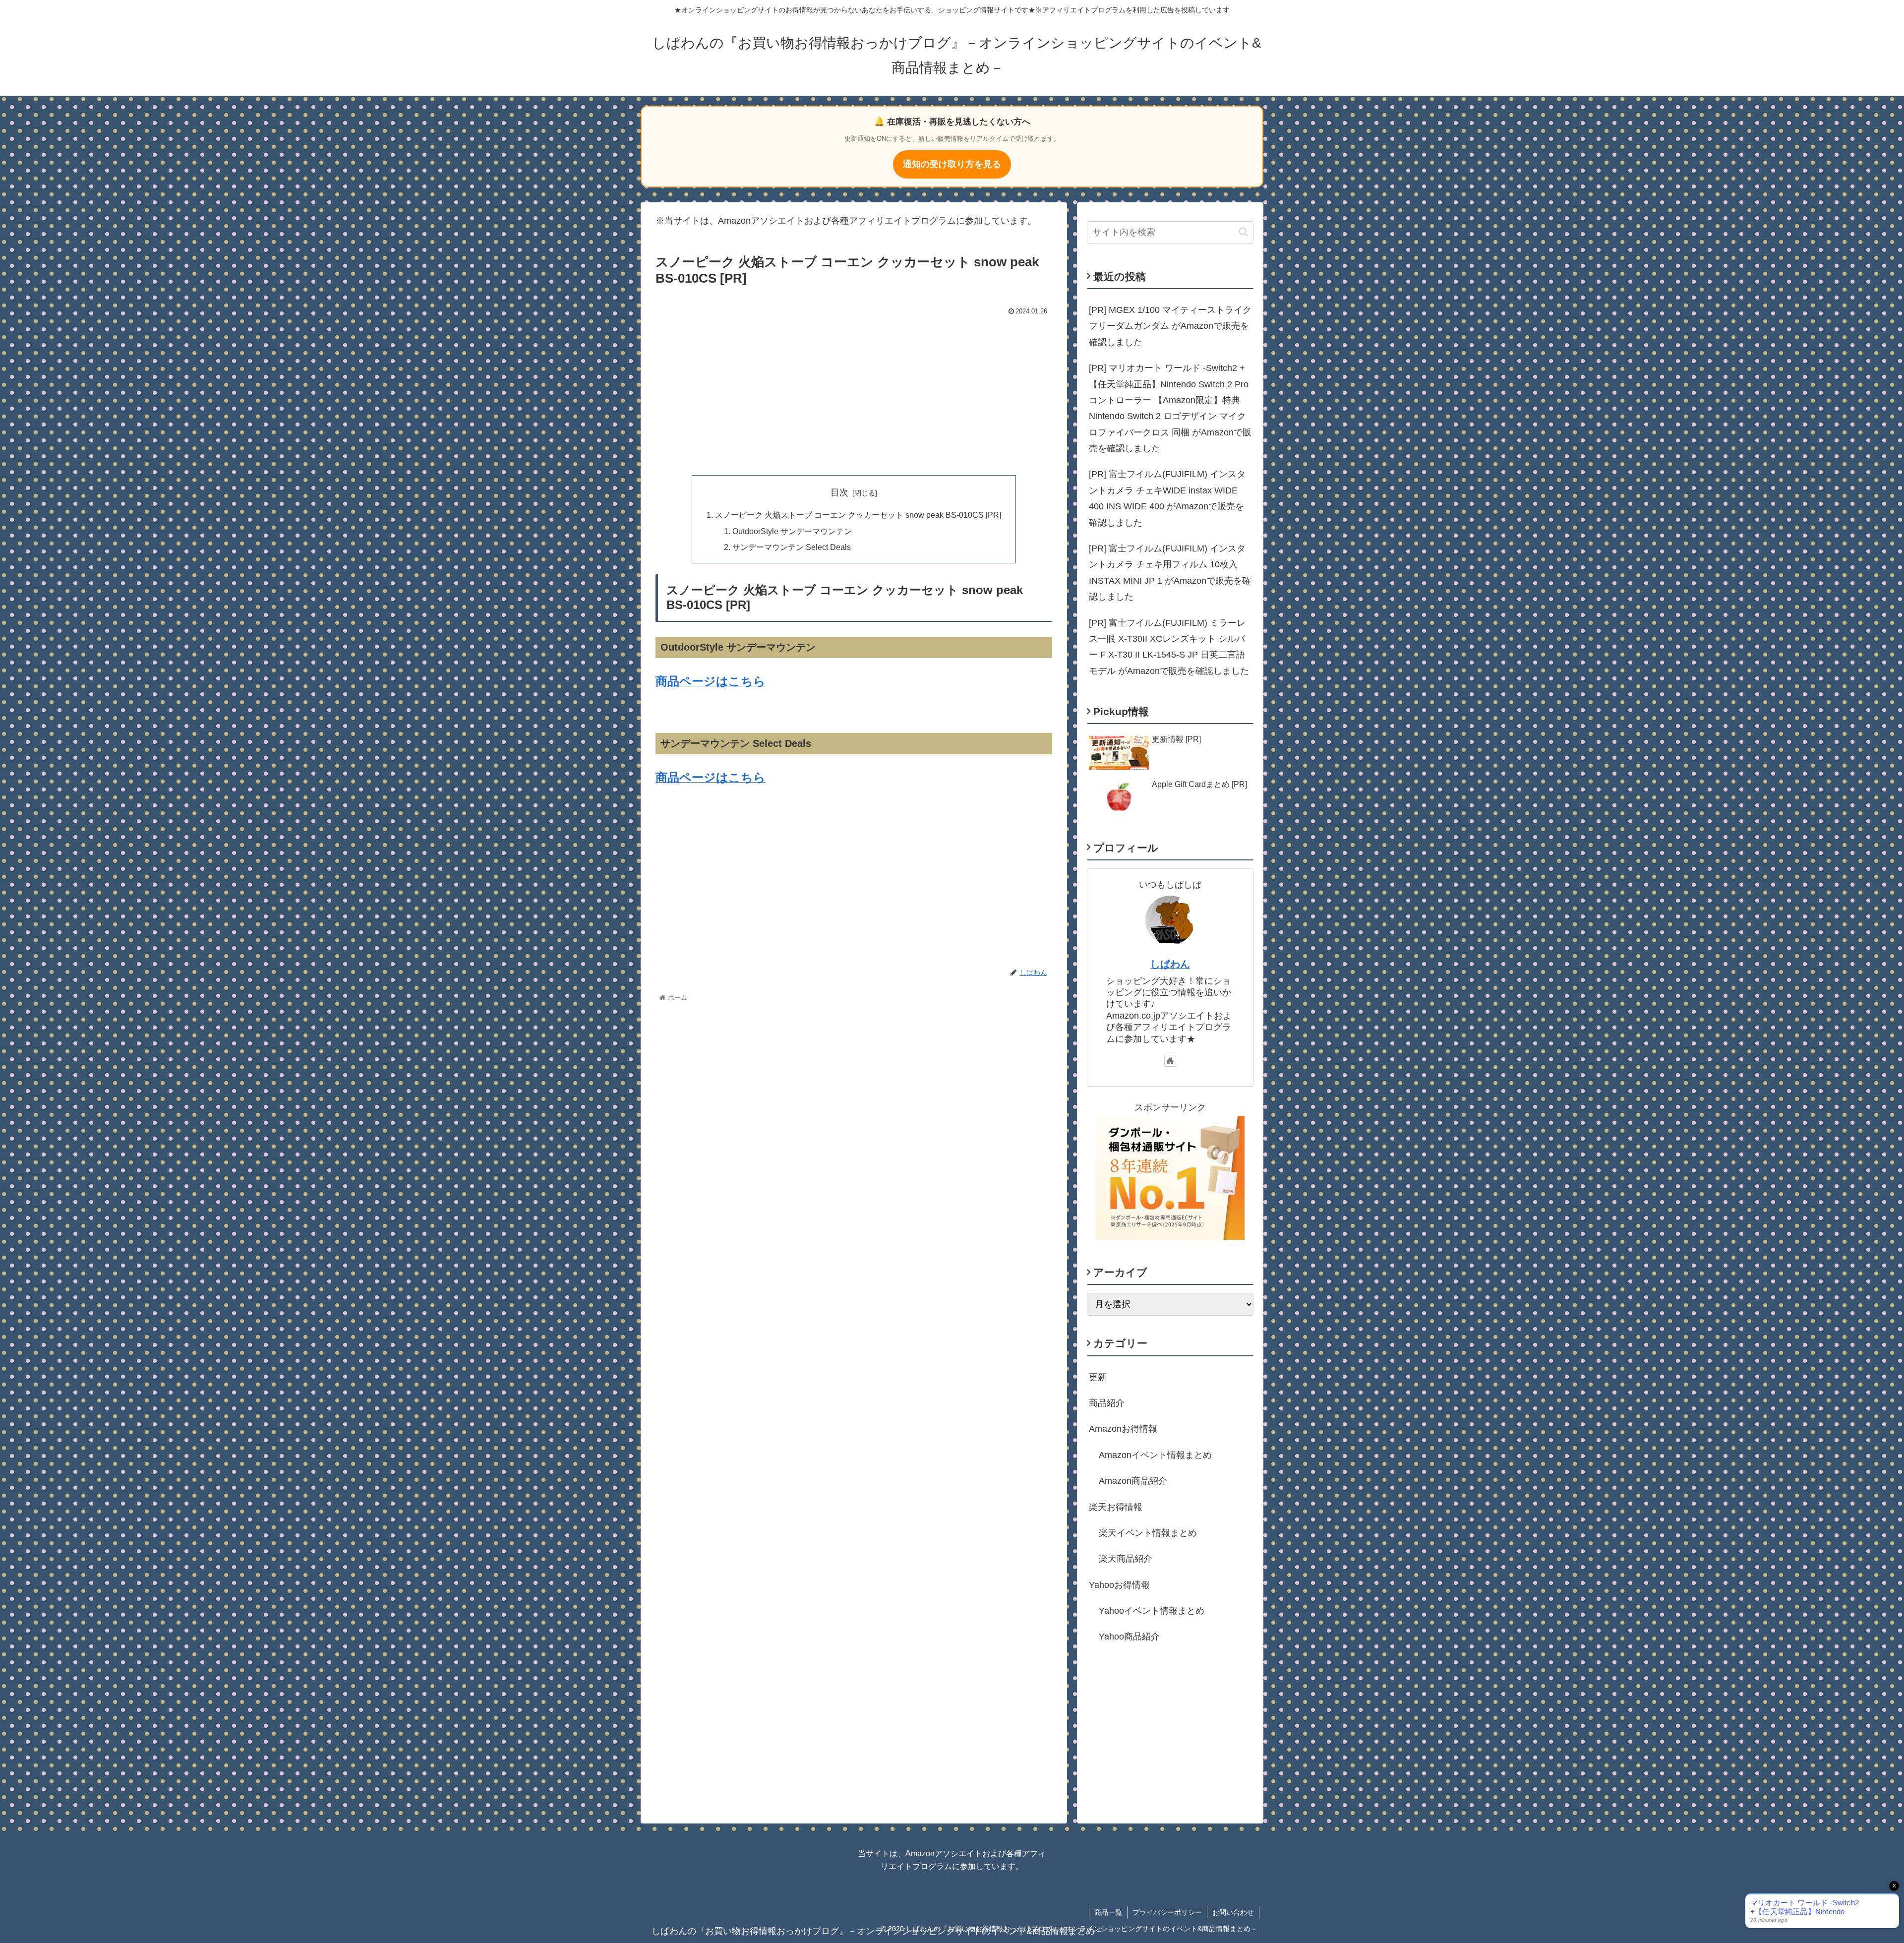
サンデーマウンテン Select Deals (792, 547)
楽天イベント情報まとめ (1148, 1533)
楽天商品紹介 (1126, 1559)
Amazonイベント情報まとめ (1155, 1455)
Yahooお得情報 (1119, 1585)
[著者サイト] (1170, 1061)
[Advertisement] (854, 393)
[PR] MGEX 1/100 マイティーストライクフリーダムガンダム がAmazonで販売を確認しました (1170, 326)
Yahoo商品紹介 (1129, 1637)
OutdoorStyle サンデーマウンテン (792, 531)
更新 (1098, 1377)
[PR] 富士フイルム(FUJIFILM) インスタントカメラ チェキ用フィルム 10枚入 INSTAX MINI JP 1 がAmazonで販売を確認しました (1170, 573)
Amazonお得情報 (1123, 1429)
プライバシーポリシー (1167, 1912)
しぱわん (1170, 964)
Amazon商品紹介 (1133, 1481)
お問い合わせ (1233, 1912)
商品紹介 (1107, 1403)
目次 (839, 492)
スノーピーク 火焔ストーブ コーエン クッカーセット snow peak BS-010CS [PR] (858, 515)
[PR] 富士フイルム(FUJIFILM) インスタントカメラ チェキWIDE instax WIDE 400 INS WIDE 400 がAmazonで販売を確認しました (1167, 498)
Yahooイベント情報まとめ (1152, 1611)
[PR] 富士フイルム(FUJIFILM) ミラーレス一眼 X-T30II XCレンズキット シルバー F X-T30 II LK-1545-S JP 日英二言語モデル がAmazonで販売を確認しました (1169, 647)
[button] (1243, 232)
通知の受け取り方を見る (952, 164)
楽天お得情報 (1116, 1507)
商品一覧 (1108, 1912)
